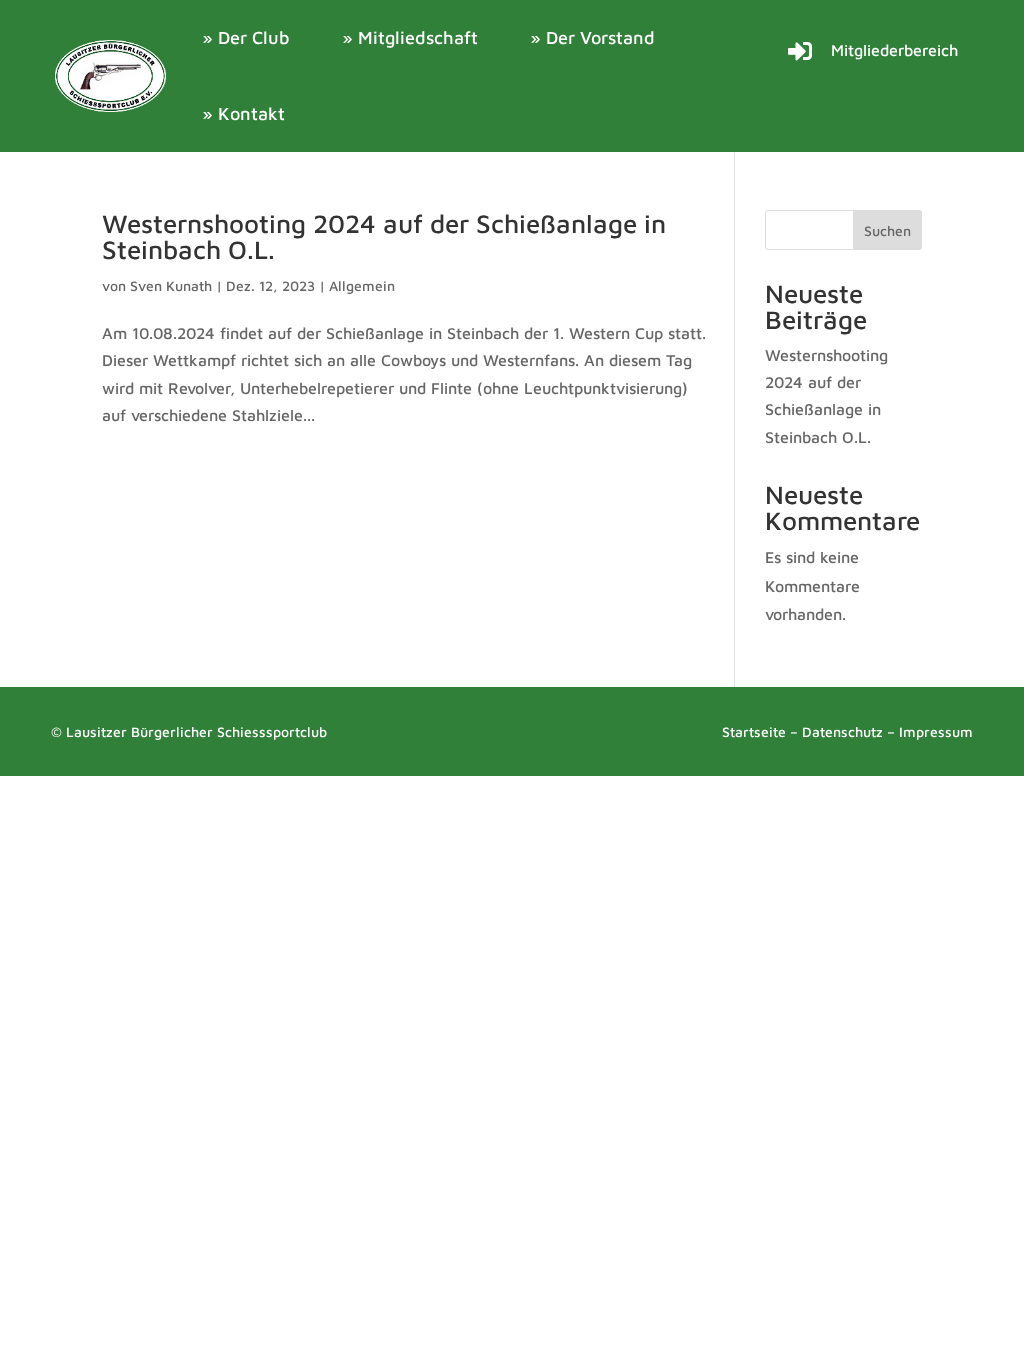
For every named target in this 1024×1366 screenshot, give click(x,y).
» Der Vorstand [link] (592, 37)
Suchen (887, 230)
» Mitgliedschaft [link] (410, 37)
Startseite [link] (754, 731)
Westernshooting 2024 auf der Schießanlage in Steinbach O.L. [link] (384, 236)
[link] (111, 75)
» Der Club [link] (246, 37)
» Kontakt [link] (243, 113)
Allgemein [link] (362, 285)
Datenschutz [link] (842, 731)
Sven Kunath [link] (171, 285)
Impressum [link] (936, 731)
